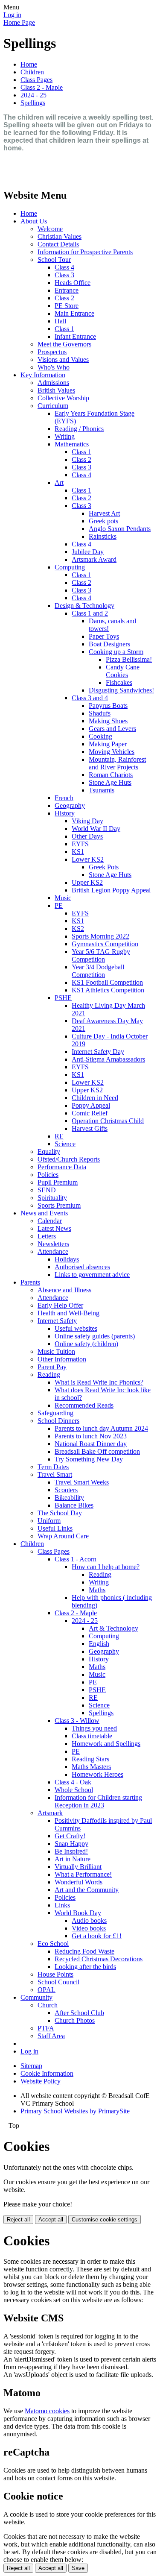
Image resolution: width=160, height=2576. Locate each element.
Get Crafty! (70, 1836)
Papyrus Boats (108, 706)
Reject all (18, 2220)
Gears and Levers (112, 729)
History (65, 813)
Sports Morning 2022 (100, 936)
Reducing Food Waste (84, 1951)
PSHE (63, 998)
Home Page (19, 22)
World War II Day (96, 829)
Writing (65, 436)
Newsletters (53, 1244)
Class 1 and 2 (90, 613)
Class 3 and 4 (90, 698)
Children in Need (95, 1098)
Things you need (94, 1728)
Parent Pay (52, 1367)
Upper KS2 (87, 882)
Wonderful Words (79, 1882)
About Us (34, 221)
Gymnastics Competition (105, 944)
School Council (58, 1982)
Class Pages (36, 80)
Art (59, 483)
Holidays (67, 1259)
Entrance (67, 290)
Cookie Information (47, 2073)
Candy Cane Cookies (123, 671)
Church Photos (75, 2020)
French (64, 798)
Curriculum (53, 406)
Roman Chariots (111, 775)
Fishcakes (119, 682)
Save (78, 2568)
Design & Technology (84, 606)
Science (65, 1144)
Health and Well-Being (68, 1313)
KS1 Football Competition (107, 982)
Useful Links (55, 1528)
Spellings (33, 103)
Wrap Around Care (63, 1536)
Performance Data (62, 1167)
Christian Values (60, 236)
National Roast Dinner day (91, 1444)
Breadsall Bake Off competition (97, 1451)
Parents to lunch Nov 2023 (91, 1436)
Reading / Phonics (79, 429)
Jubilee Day (88, 552)
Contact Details (58, 244)
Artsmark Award (94, 559)
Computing (70, 567)
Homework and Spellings (106, 1744)
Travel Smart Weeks (82, 1482)
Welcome (50, 229)
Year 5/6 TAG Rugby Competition (101, 955)
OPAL (47, 1990)
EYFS (80, 844)
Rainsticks (103, 536)
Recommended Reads (84, 1405)
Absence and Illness (64, 1290)
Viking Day (87, 821)
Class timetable (92, 1736)
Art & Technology (113, 1628)
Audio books (89, 1920)
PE (59, 905)
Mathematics (72, 444)
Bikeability (69, 1498)
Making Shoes (108, 721)
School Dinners (58, 1421)
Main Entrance (74, 313)
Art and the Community (87, 1890)
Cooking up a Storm (116, 652)
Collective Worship (63, 398)
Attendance (53, 1251)
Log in (12, 15)
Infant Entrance (75, 336)
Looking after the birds (85, 1967)
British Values (56, 390)
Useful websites (76, 1328)
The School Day (60, 1513)
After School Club (79, 2013)
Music (63, 898)
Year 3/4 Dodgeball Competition (98, 971)
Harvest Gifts (90, 1128)
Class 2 (64, 298)
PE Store (67, 306)
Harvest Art (104, 513)
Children (32, 72)
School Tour (54, 260)
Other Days (87, 836)
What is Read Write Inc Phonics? (99, 1382)
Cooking (100, 736)
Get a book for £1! (97, 1936)
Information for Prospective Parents (85, 252)
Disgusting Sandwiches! (121, 690)
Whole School (74, 1790)
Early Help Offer (60, 1305)
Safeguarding (55, 1413)
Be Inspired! (71, 1851)
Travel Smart (55, 1474)
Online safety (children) (86, 1344)
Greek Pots (104, 867)
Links (62, 1905)
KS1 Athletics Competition (108, 990)
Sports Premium (59, 1205)
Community (36, 1997)
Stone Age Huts (110, 782)
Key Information (43, 375)
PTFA (46, 2028)
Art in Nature (73, 1859)
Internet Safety (57, 1321)
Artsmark (50, 1813)
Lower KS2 (88, 859)
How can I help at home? (106, 1567)
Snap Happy (71, 1844)
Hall (60, 321)
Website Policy (41, 2081)
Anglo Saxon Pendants (120, 529)
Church (48, 2005)
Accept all (51, 2220)
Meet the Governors (64, 344)
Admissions (53, 383)
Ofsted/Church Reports (69, 1159)
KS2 (78, 929)
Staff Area (51, 2036)
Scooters (66, 1490)
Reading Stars (90, 1759)
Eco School (53, 1944)
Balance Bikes (74, 1505)
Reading (49, 1375)
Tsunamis (102, 790)
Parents (30, 1282)
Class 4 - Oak (73, 1782)
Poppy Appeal (91, 1105)
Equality (49, 1152)
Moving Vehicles (112, 752)
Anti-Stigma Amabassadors (108, 1059)
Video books (89, 1928)
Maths (97, 1590)
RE (59, 1136)
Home (29, 64)
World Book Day (78, 1913)
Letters (47, 1236)
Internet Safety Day (98, 1052)
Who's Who (54, 367)
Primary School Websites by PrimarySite (75, 2111)
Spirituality (52, 1198)
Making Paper (108, 744)
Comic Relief (90, 1113)
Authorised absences (82, 1267)
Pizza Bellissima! (129, 659)
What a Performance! (83, 1874)
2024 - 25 (33, 95)
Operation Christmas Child (108, 1121)
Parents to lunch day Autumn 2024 (101, 1428)
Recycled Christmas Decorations (99, 1959)
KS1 (78, 852)
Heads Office (73, 283)
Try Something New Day (89, 1459)
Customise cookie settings (105, 2220)
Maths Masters (91, 1767)
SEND (47, 1190)
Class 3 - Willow (77, 1721)
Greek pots (103, 521)
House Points (55, 1974)
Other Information (62, 1359)
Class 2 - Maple (42, 87)
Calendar (50, 1221)
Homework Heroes (97, 1774)
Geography (70, 805)
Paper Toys (104, 636)
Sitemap (31, 2066)
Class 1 (64, 329)
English (99, 1644)
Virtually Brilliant (78, 1867)
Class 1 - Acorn (76, 1559)
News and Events (44, 1213)
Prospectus (52, 352)
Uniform (49, 1521)
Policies (48, 1175)
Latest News (54, 1228)
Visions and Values (63, 359)
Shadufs (100, 713)
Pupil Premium (58, 1182)
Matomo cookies (47, 2411)
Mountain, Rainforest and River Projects (117, 763)
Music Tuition (56, 1351)
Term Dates (53, 1467)
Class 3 (64, 275)
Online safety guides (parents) (95, 1336)
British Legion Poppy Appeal (111, 890)
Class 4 (64, 267)
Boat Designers (109, 644)
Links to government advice (92, 1275)
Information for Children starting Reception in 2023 (98, 1801)
